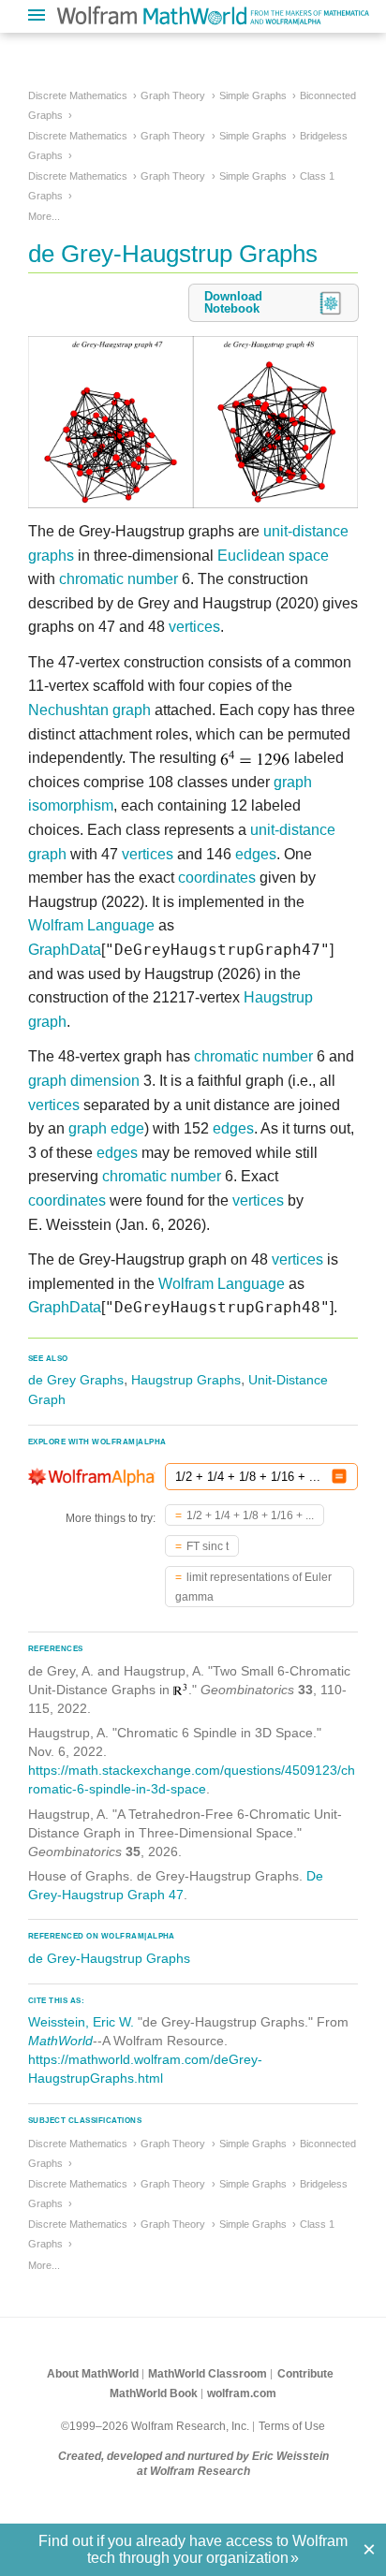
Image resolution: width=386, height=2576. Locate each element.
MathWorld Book (154, 2393)
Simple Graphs (253, 95)
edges (256, 854)
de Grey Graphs (76, 1380)
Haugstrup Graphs (186, 1380)
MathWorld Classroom (208, 2374)
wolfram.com (242, 2393)
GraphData (65, 950)
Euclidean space (273, 556)
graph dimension (84, 1081)
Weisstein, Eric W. (81, 2022)
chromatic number (119, 579)
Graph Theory (173, 95)
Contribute (305, 2374)
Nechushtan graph (89, 710)
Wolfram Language (91, 925)
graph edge (106, 1128)
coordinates (217, 878)
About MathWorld (93, 2374)
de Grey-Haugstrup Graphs (109, 1958)
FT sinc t (208, 1546)
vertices (194, 627)
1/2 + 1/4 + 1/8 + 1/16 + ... (250, 1515)
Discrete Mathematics (78, 95)
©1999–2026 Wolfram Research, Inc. (155, 2426)
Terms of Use (292, 2426)
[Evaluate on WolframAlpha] (339, 1477)
